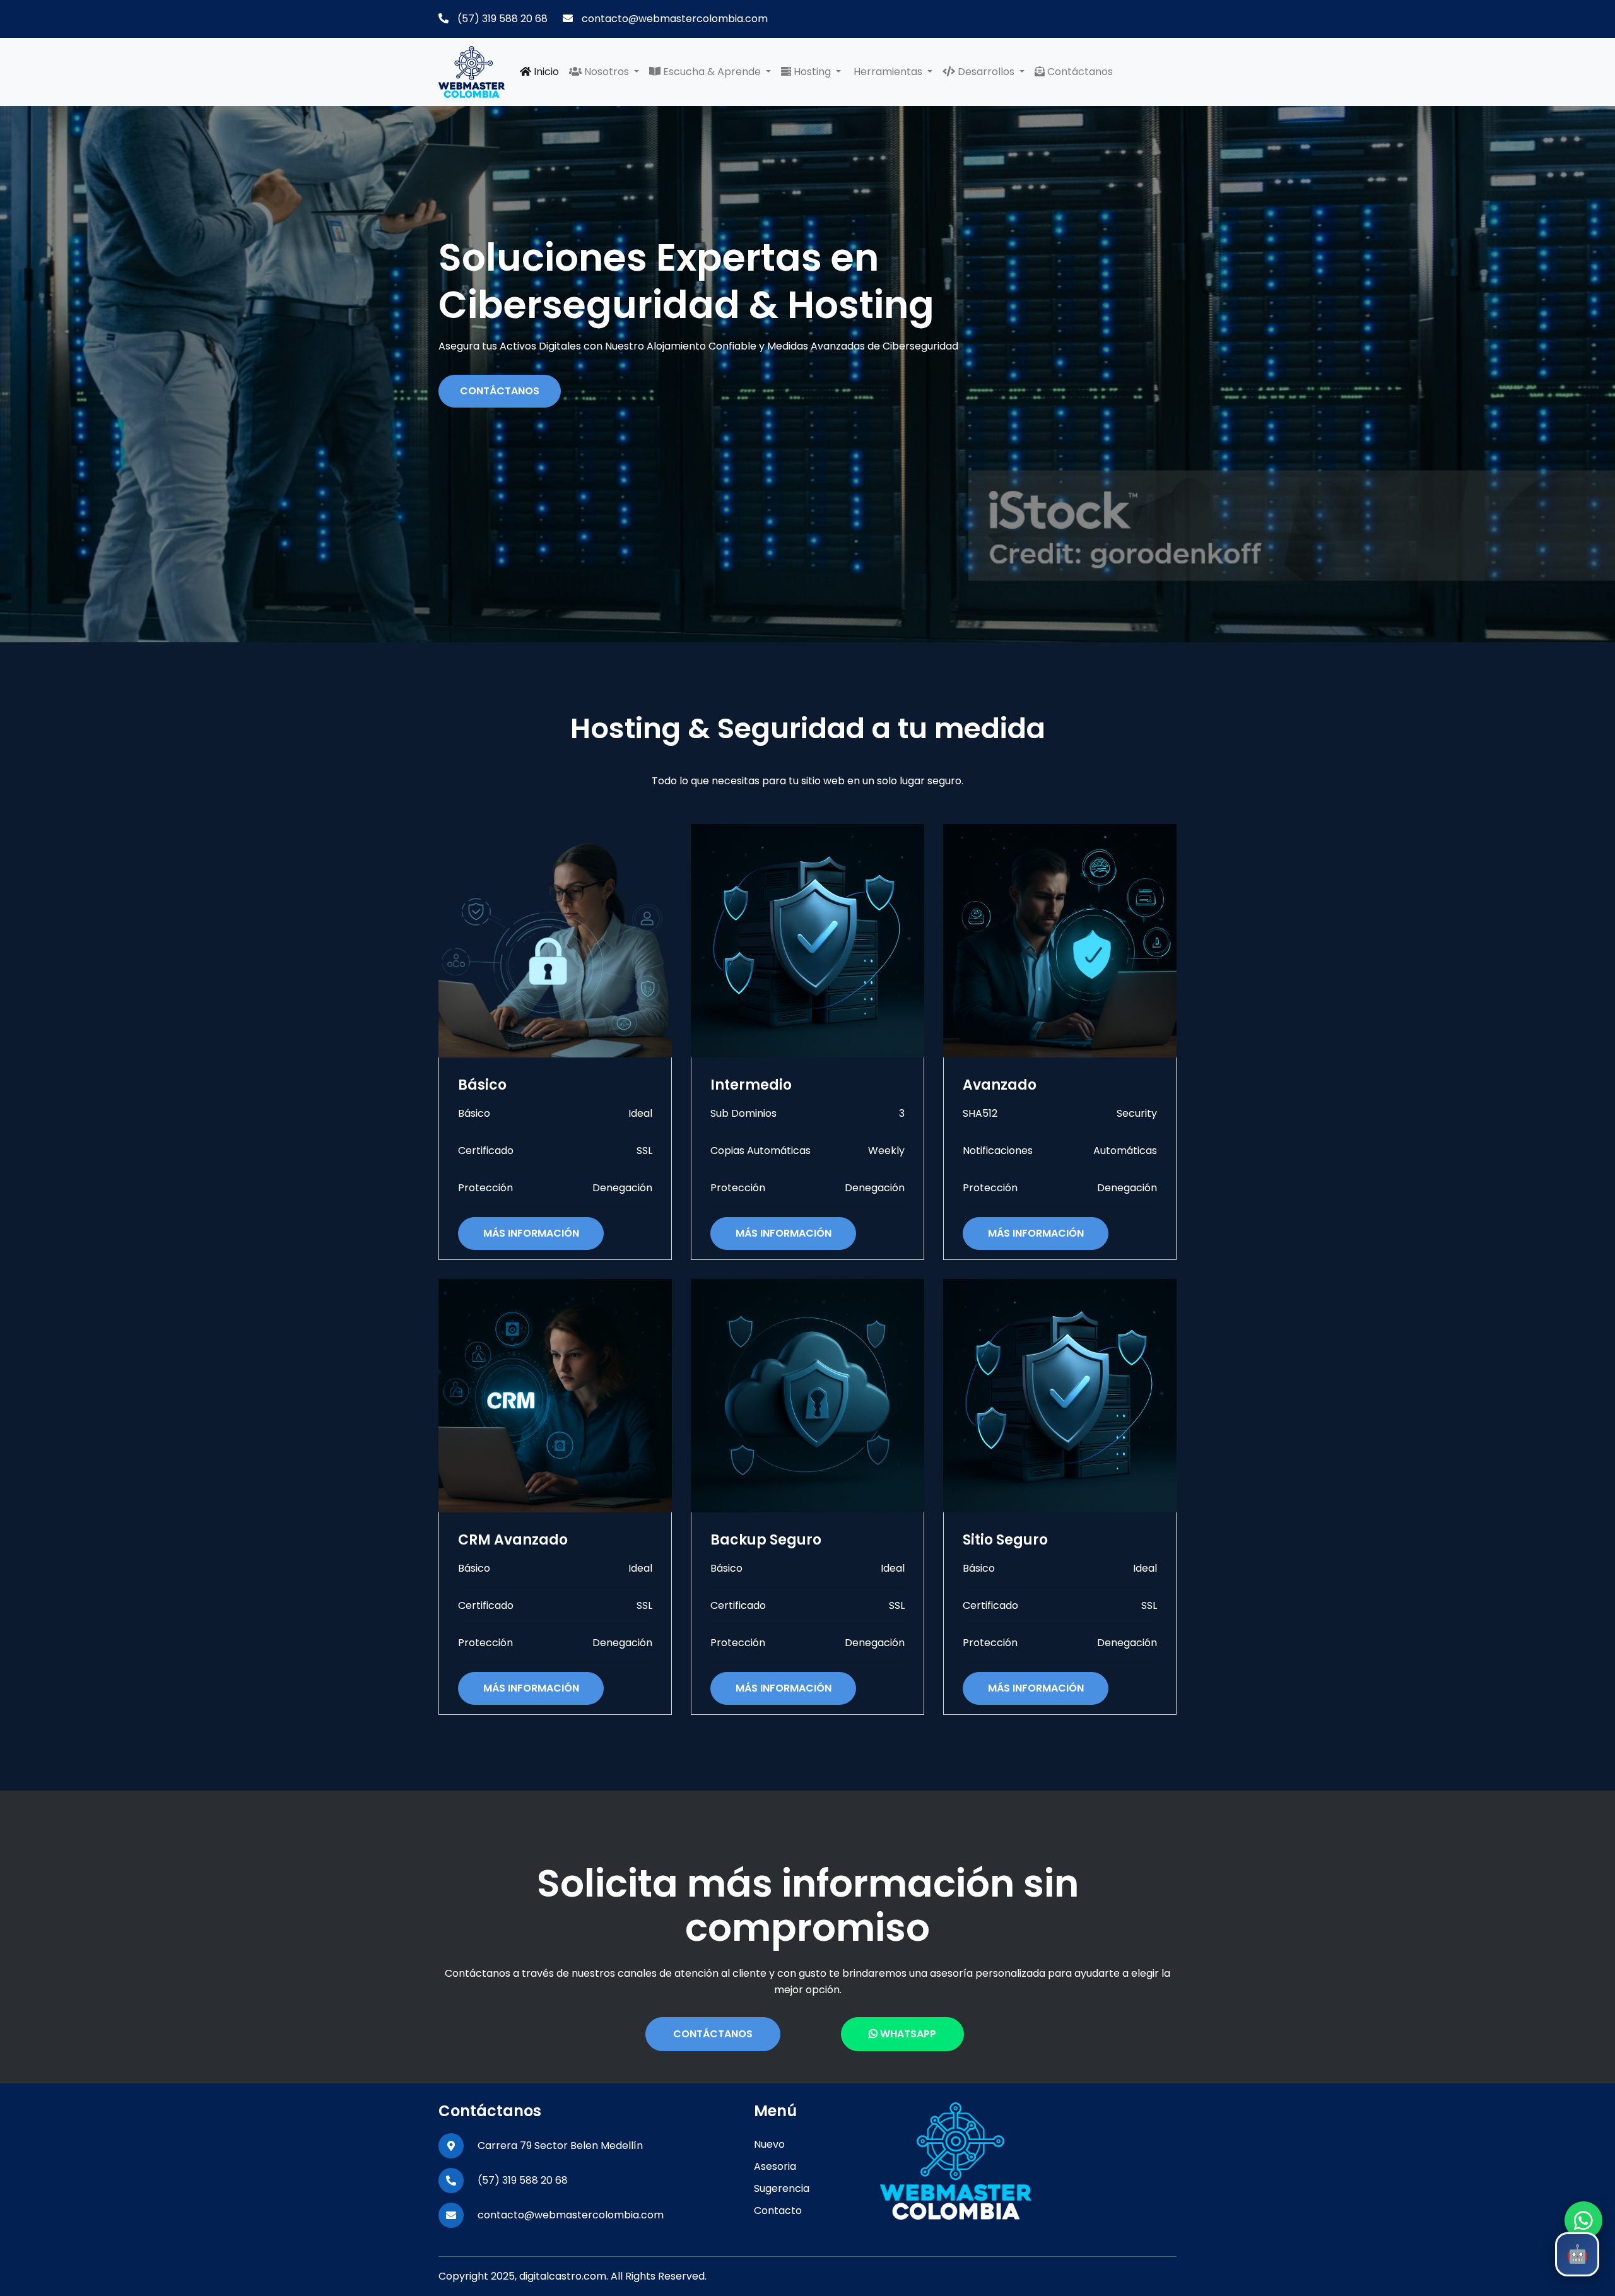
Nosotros (607, 72)
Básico (482, 1085)
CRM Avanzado (513, 1540)
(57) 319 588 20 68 (501, 19)
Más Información (531, 1233)
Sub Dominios (743, 1113)
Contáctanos (1079, 72)
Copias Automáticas (761, 1151)
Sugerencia (782, 2188)
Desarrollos (986, 72)
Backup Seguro (766, 1540)
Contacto (778, 2211)
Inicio (545, 72)
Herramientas (888, 72)
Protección (485, 1188)
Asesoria (775, 2166)
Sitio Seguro (1005, 1540)
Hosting (812, 72)
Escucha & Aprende (712, 72)
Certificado (486, 1151)
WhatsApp (907, 2034)
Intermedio (751, 1085)
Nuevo (769, 2144)
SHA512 (980, 1113)
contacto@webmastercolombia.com (673, 19)
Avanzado (1000, 1085)
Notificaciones (998, 1151)
